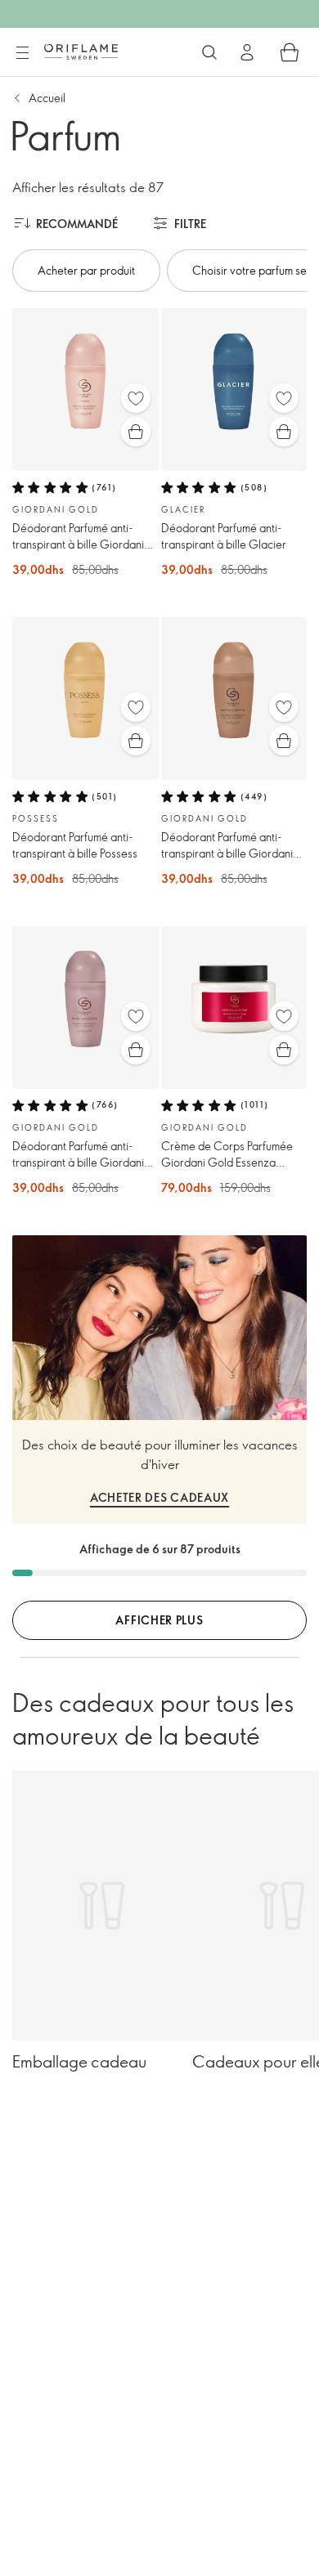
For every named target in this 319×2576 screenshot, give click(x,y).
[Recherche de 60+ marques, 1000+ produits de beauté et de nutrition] (209, 52)
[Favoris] (136, 398)
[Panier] (290, 52)
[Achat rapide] (136, 432)
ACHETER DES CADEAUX (159, 1497)
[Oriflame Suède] (81, 52)
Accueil (47, 98)
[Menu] (22, 53)
